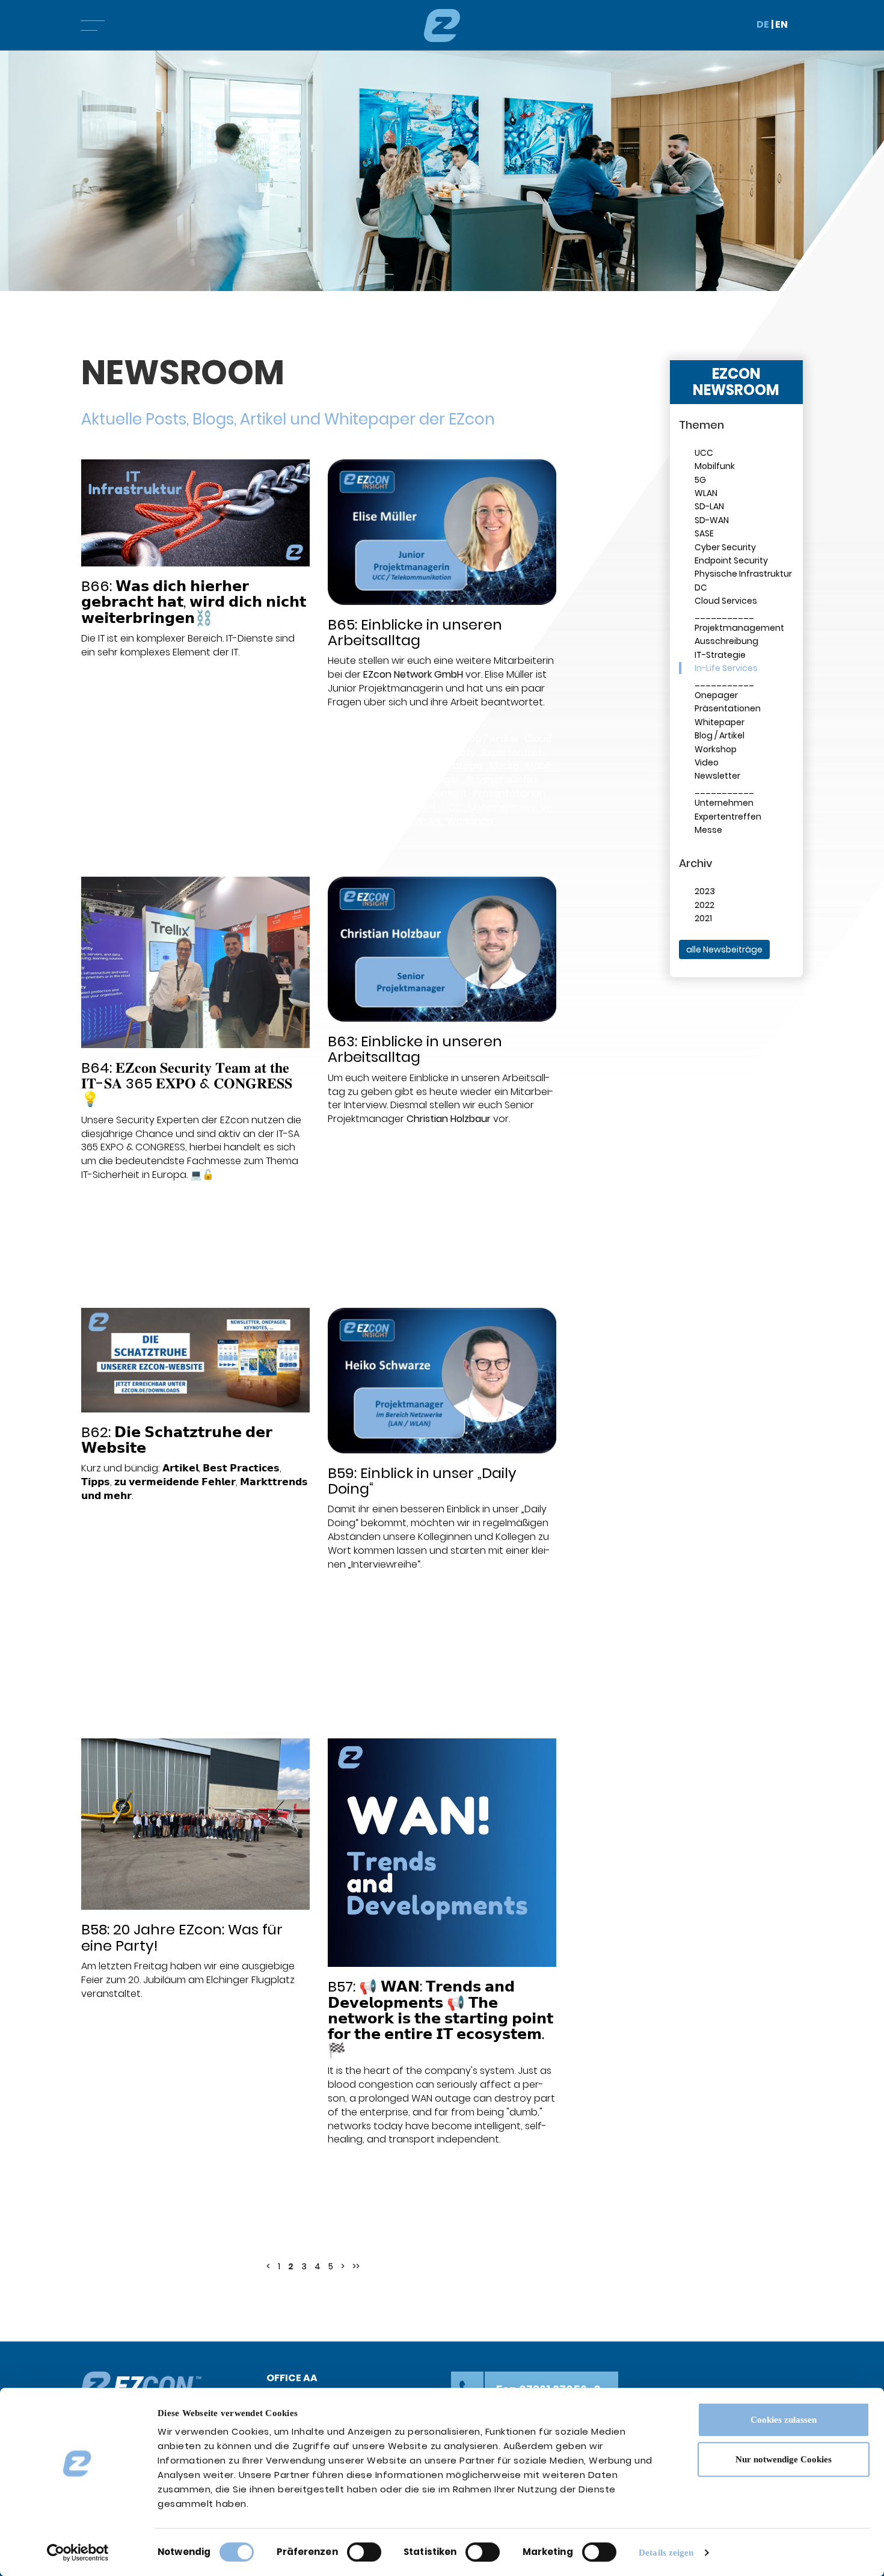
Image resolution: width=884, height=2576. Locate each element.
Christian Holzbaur (449, 1119)
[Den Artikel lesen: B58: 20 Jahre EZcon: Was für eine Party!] (195, 1824)
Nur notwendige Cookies (784, 2459)
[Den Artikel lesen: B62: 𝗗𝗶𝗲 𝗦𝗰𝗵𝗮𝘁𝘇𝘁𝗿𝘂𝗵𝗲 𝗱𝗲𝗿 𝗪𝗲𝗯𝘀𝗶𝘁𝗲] (195, 1360)
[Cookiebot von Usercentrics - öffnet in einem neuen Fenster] (78, 2553)
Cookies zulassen (784, 2420)
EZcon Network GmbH (413, 674)
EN (781, 24)
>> (356, 2266)
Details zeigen (666, 2553)
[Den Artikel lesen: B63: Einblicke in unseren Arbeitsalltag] (442, 949)
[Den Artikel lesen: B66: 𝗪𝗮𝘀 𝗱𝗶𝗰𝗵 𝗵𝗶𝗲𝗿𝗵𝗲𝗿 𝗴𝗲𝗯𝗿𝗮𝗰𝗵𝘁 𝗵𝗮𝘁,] (195, 513)
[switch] (364, 2552)
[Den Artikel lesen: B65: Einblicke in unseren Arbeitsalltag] (442, 532)
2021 (703, 918)
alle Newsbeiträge (724, 949)
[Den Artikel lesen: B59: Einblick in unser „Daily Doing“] (442, 1380)
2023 (705, 891)
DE (763, 24)
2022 (704, 905)
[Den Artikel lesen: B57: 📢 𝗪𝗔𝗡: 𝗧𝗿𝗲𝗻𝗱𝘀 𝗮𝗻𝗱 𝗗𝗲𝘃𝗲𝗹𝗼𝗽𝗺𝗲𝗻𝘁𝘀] (442, 1853)
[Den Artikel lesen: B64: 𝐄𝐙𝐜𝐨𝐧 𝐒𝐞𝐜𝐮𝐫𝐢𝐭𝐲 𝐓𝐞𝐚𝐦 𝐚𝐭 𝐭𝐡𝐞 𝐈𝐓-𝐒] (195, 962)
